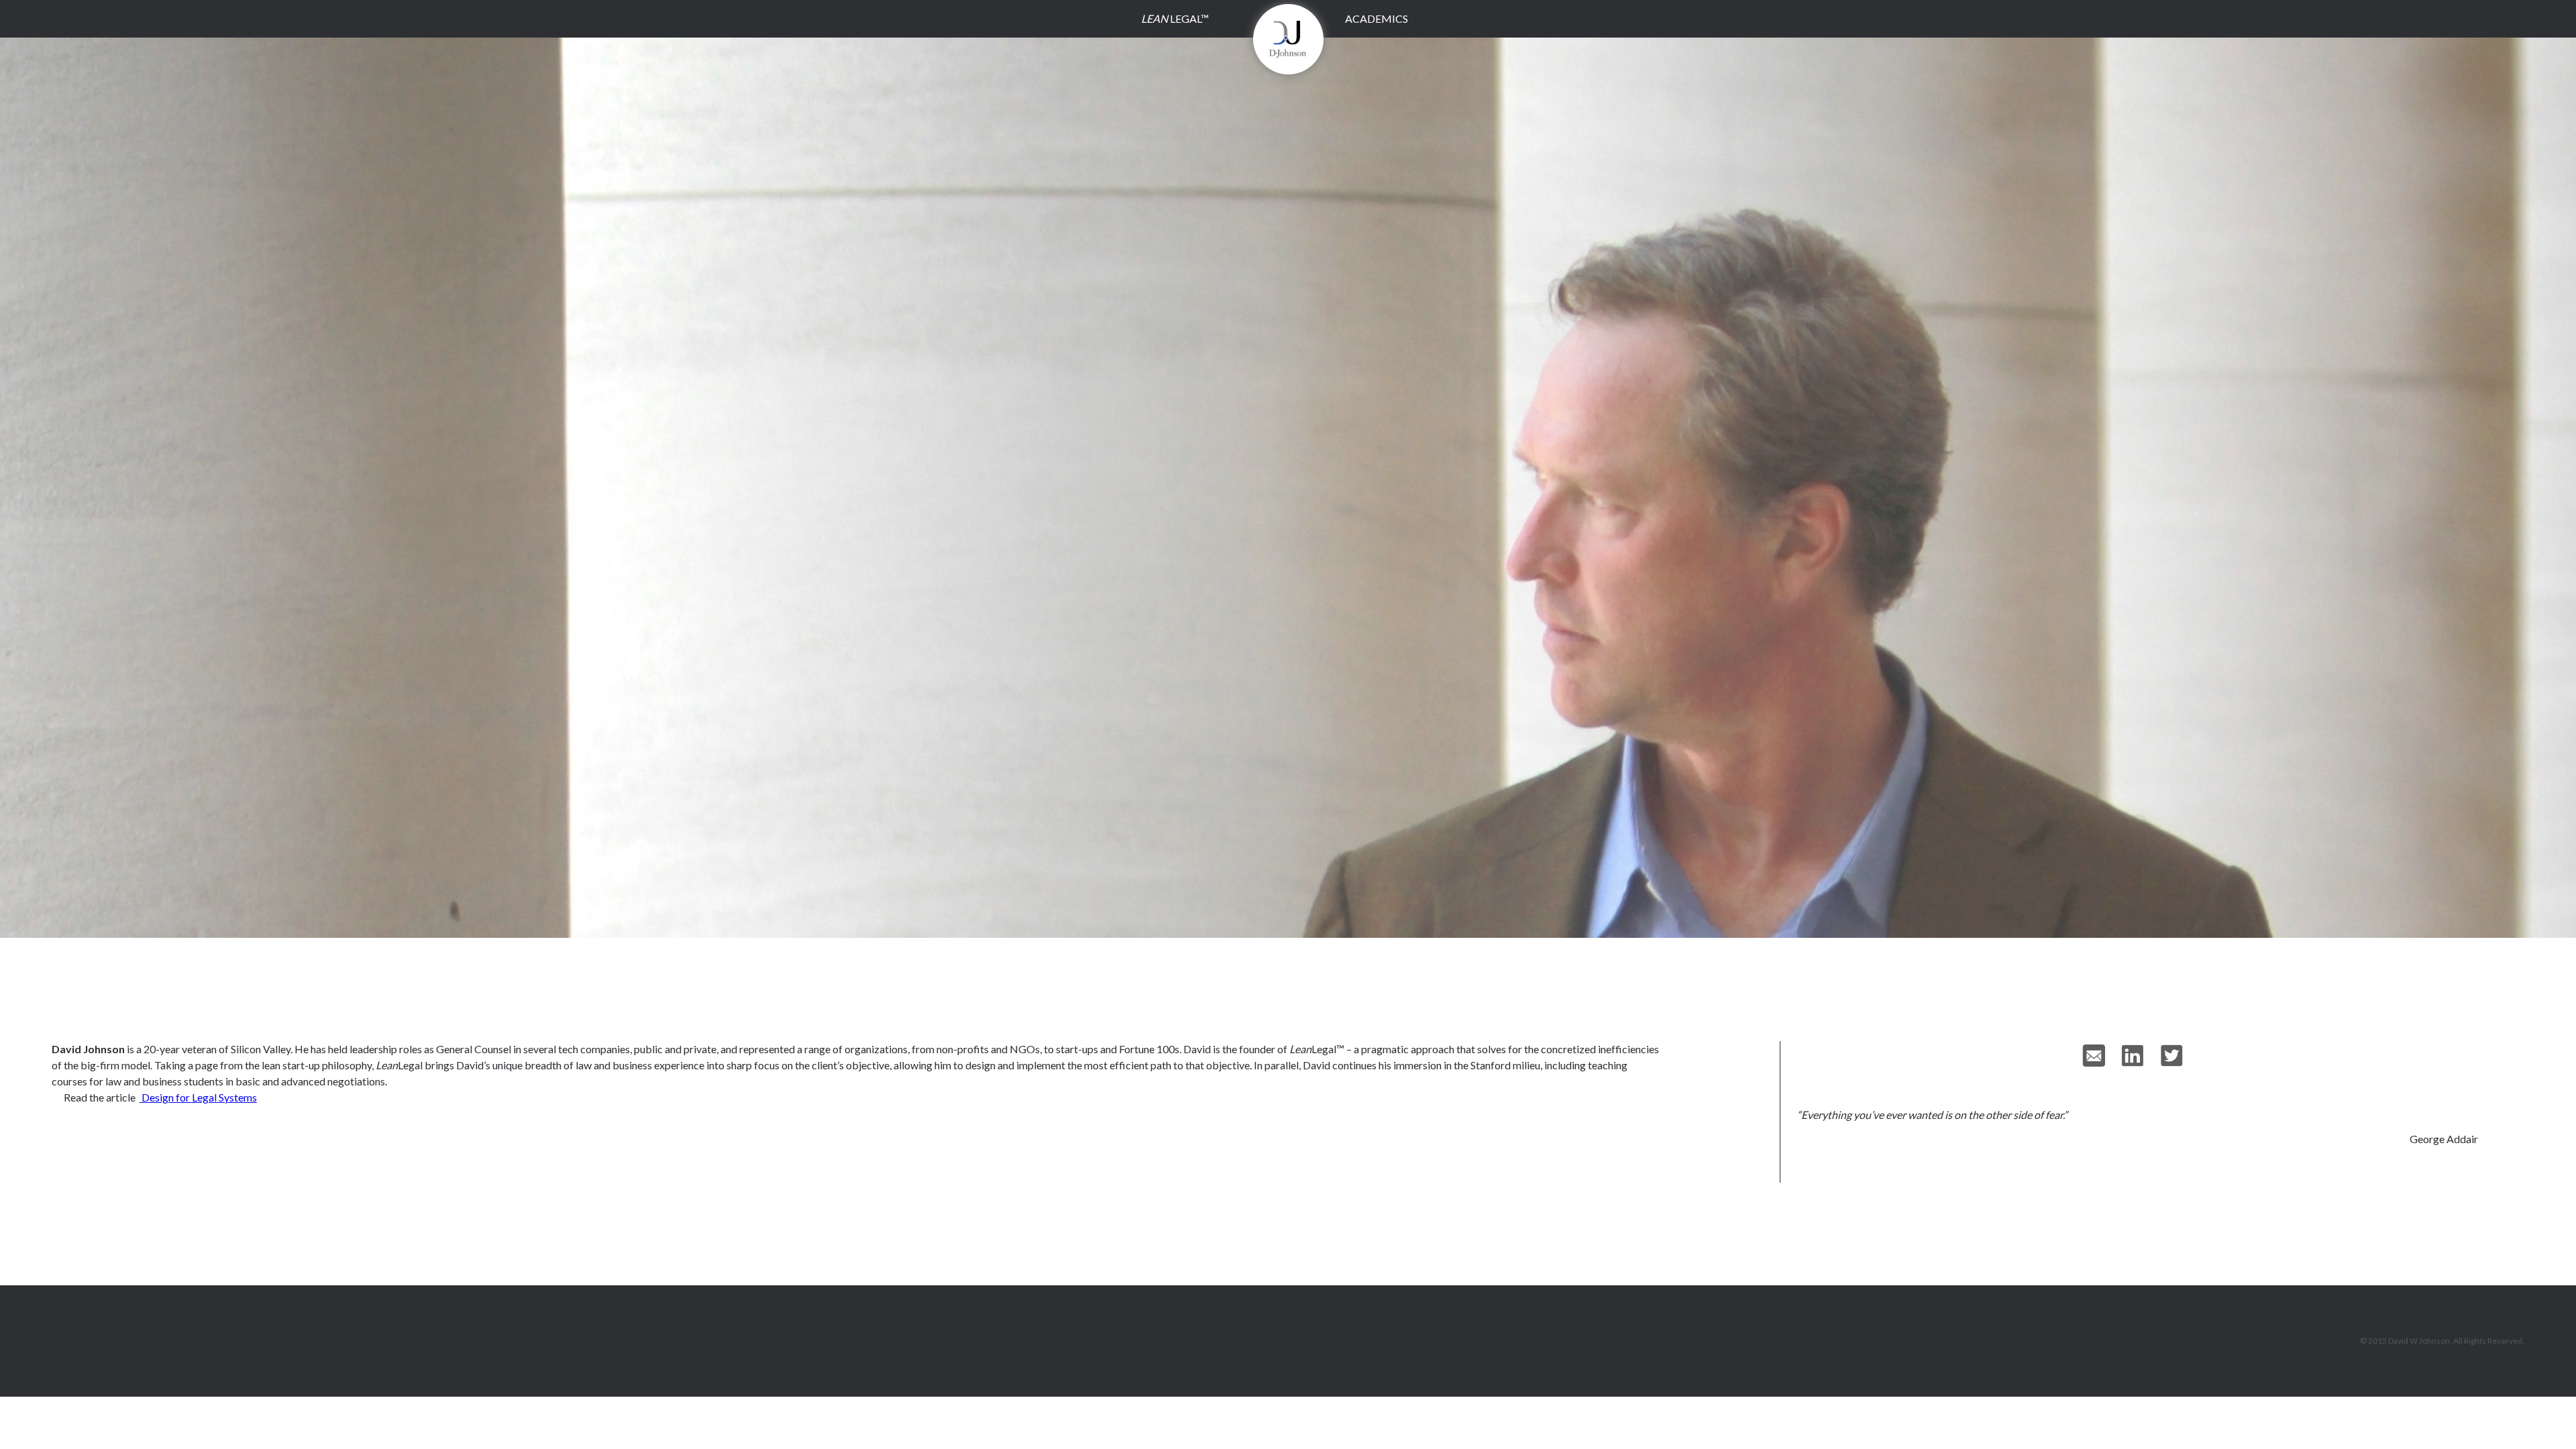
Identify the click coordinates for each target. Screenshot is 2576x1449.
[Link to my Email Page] (2102, 1056)
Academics (1377, 18)
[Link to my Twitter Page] (2180, 1056)
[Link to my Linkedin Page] (2141, 1056)
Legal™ (1175, 18)
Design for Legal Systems (198, 1097)
